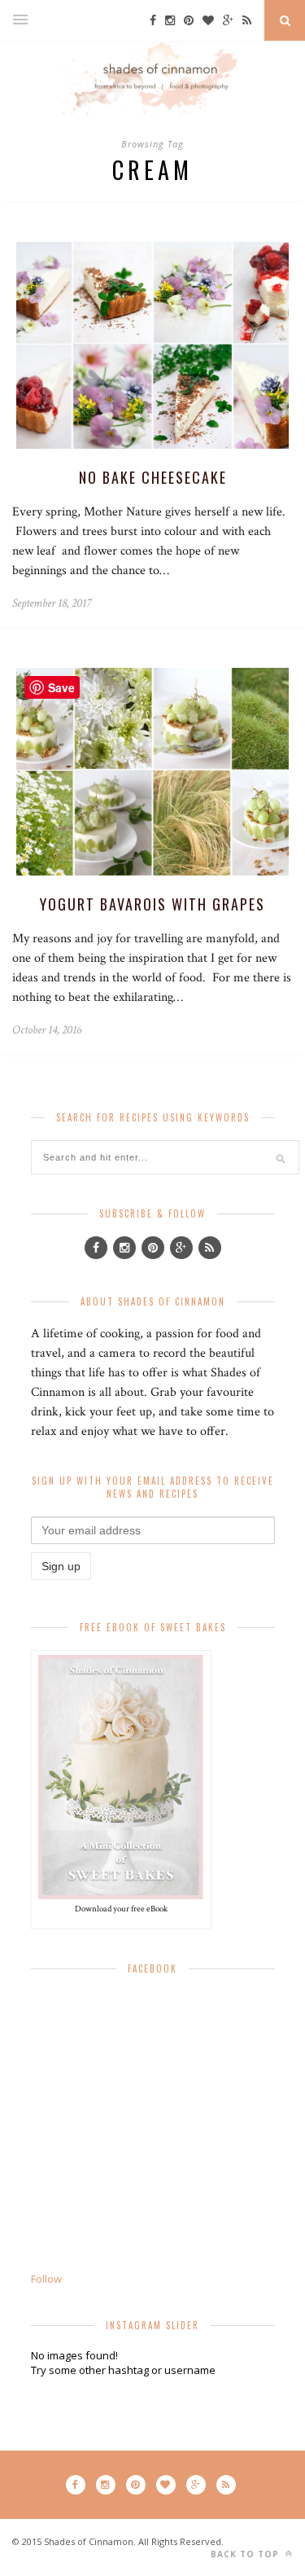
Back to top (246, 2554)
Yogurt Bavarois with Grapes (152, 904)
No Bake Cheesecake (153, 477)
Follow (46, 2279)
